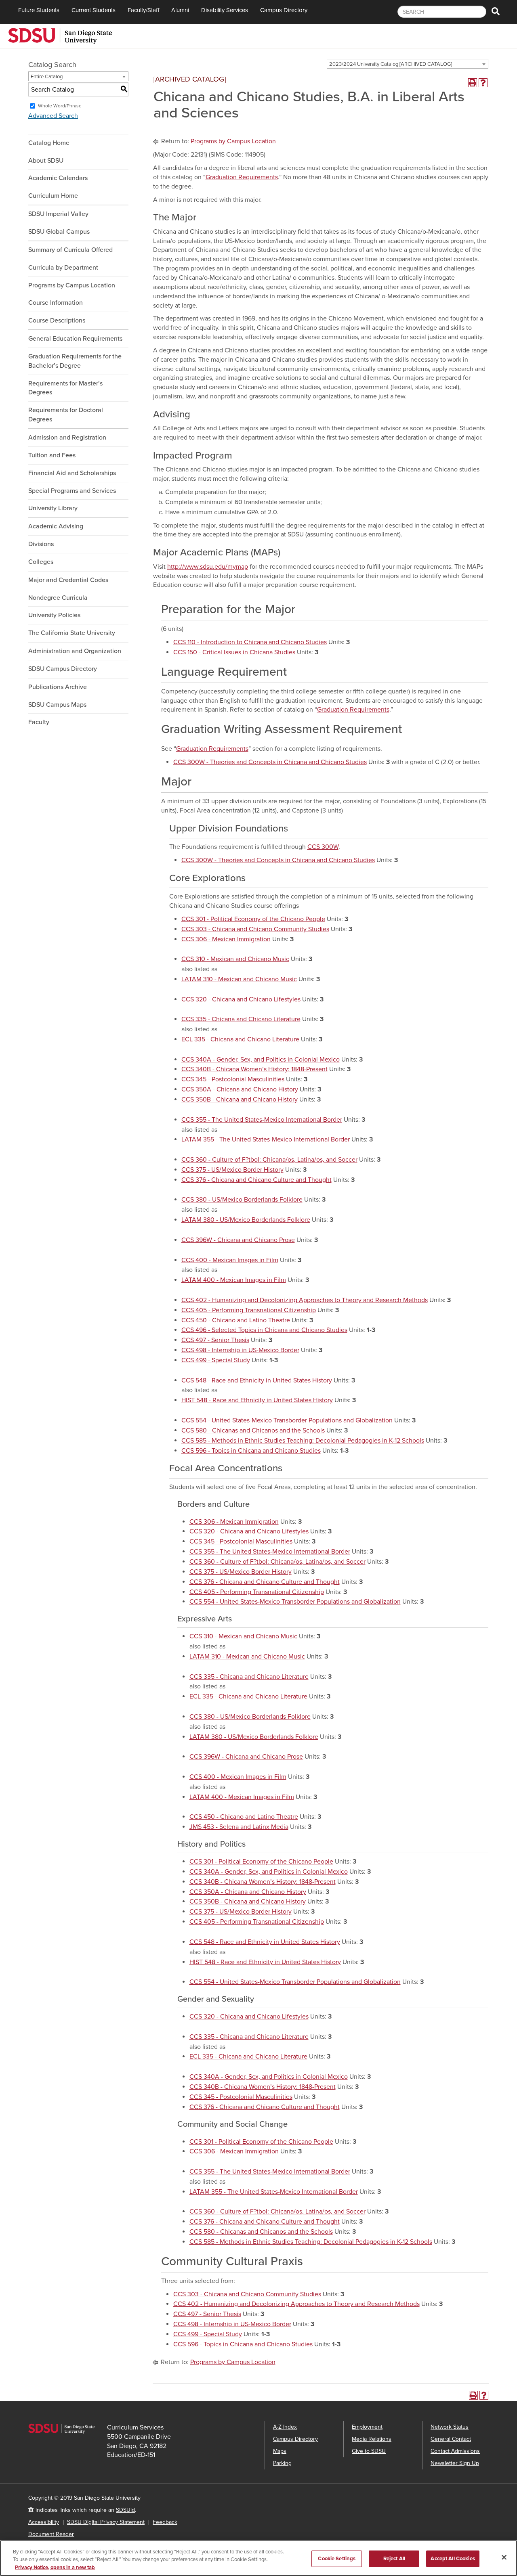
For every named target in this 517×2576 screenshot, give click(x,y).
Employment (367, 2427)
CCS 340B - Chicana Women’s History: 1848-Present (254, 1069)
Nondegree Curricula (58, 598)
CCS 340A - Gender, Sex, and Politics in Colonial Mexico (261, 1060)
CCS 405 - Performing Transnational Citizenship (249, 1310)
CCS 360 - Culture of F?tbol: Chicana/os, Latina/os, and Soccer (269, 1160)
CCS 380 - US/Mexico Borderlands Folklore (242, 1200)
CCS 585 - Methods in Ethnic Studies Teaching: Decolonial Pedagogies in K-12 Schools (303, 1441)
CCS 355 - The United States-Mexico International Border (262, 1120)
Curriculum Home (53, 196)
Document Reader (51, 2534)
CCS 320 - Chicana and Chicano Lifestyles (241, 999)
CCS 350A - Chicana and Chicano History (240, 1089)
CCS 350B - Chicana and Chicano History (240, 1100)
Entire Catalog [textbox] (47, 77)
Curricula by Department (63, 268)
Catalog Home (49, 143)
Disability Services (225, 10)
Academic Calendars (58, 178)
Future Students (39, 10)
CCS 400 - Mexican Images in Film (230, 1260)
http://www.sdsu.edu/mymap (208, 567)
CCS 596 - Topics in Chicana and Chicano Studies (251, 1451)
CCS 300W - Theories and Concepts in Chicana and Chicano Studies (270, 762)
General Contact (451, 2439)
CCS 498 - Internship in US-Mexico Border (240, 1350)
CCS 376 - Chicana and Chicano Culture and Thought (256, 1180)
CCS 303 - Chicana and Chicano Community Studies (255, 929)
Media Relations (372, 2439)
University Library (53, 508)
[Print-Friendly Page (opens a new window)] (473, 83)
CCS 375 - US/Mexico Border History (232, 1170)
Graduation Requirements (242, 177)
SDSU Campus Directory (63, 669)
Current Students (94, 10)
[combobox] (408, 64)
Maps (280, 2451)
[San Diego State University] (60, 35)
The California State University (72, 633)
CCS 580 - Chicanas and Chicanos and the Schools (253, 1430)
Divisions (41, 544)
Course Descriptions (57, 320)
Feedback (165, 2522)
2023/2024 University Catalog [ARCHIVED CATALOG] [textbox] (391, 64)
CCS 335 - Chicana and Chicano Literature (241, 1019)
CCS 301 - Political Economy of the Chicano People (253, 919)
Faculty (39, 722)
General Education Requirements (75, 339)
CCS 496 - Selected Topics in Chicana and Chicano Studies (264, 1330)
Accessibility (44, 2522)
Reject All (394, 2558)
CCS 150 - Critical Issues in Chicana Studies (234, 652)
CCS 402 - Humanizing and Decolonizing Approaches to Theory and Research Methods (305, 1300)
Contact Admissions (455, 2451)
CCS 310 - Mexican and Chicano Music (235, 959)
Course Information (56, 303)
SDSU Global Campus (59, 232)
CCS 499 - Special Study (216, 1360)
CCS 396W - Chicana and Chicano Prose (238, 1240)
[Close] (504, 2557)
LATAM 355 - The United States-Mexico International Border (266, 1139)
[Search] (496, 12)
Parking (282, 2463)
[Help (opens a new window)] (483, 83)
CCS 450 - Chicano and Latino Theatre (236, 1320)
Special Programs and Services (72, 491)
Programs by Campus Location (72, 285)
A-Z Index (285, 2427)
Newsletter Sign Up (455, 2463)
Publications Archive (58, 687)
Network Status (450, 2427)
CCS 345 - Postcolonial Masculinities (233, 1079)
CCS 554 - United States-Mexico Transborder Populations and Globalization (287, 1420)
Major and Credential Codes (68, 580)
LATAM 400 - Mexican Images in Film (234, 1280)
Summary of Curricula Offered (70, 250)
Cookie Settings (337, 2558)
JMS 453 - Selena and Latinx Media (239, 1827)
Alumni (180, 10)
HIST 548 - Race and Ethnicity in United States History (257, 1400)
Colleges (41, 562)
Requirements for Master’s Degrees (65, 388)
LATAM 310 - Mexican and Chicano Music (239, 979)
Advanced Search (53, 116)
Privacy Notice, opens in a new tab (55, 2568)
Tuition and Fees (52, 455)
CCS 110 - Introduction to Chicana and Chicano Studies (250, 642)
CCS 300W (323, 847)
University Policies (54, 615)
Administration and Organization (75, 651)
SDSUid (125, 2510)
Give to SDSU (369, 2451)
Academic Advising (56, 526)
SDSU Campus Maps (57, 705)
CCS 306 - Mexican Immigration (226, 939)
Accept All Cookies (453, 2558)
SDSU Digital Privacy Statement (106, 2522)
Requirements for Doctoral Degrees (66, 415)
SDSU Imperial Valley (58, 214)
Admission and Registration (67, 438)
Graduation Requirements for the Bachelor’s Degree (75, 361)
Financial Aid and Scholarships (72, 473)
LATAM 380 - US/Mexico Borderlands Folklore (246, 1220)
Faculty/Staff (143, 10)
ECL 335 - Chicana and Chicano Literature (240, 1039)
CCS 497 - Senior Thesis (215, 1340)
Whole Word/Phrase (60, 106)
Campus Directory (284, 10)
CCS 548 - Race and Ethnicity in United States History (257, 1380)
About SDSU (46, 161)
